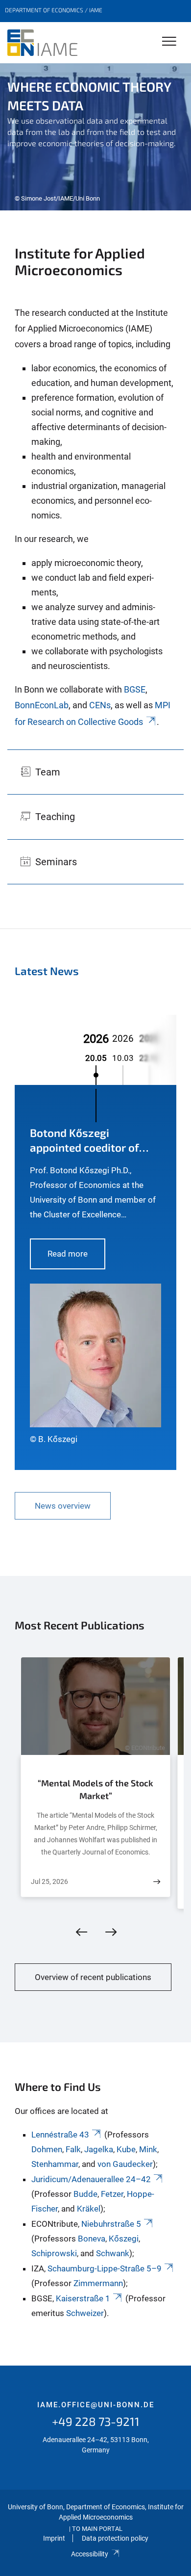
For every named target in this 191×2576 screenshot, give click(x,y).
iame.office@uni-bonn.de (96, 2405)
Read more (68, 1254)
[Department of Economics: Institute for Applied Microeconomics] (42, 43)
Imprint (54, 2538)
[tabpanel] (95, 137)
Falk (73, 2149)
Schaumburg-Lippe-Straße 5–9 (105, 2268)
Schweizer (85, 2313)
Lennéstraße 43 (60, 2135)
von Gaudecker (125, 2164)
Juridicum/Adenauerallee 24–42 (91, 2179)
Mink (148, 2149)
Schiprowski (54, 2253)
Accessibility (90, 2554)
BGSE (135, 689)
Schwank (113, 2253)
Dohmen (47, 2149)
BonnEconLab (42, 705)
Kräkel (89, 2209)
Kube (126, 2149)
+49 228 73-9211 (96, 2421)
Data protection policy (115, 2538)
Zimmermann (98, 2283)
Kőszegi (124, 2239)
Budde (85, 2194)
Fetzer (112, 2194)
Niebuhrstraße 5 (111, 2224)
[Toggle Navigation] (169, 42)
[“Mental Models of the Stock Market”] (157, 1882)
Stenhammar (55, 2164)
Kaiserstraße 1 (83, 2298)
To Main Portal (97, 2529)
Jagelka (99, 2149)
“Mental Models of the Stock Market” (95, 1789)
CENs (100, 705)
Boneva (92, 2239)
